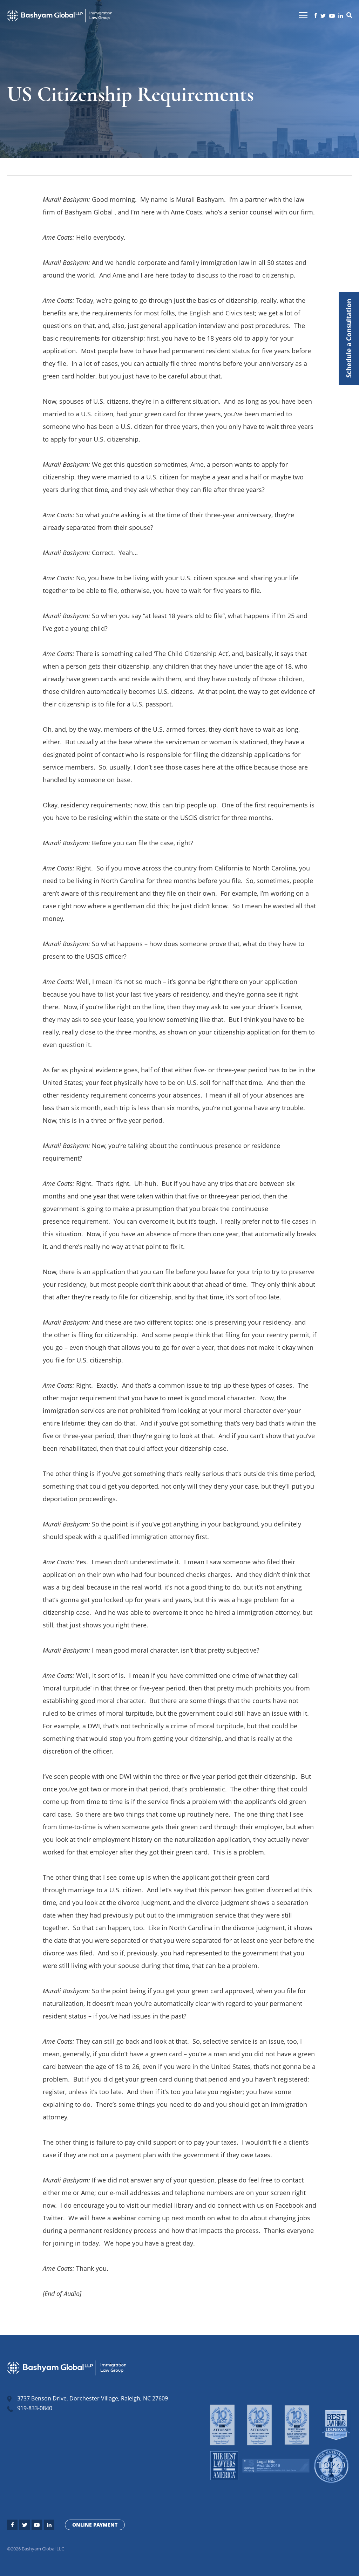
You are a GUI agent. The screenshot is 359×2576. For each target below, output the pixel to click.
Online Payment (95, 2525)
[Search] (349, 16)
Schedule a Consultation (349, 339)
